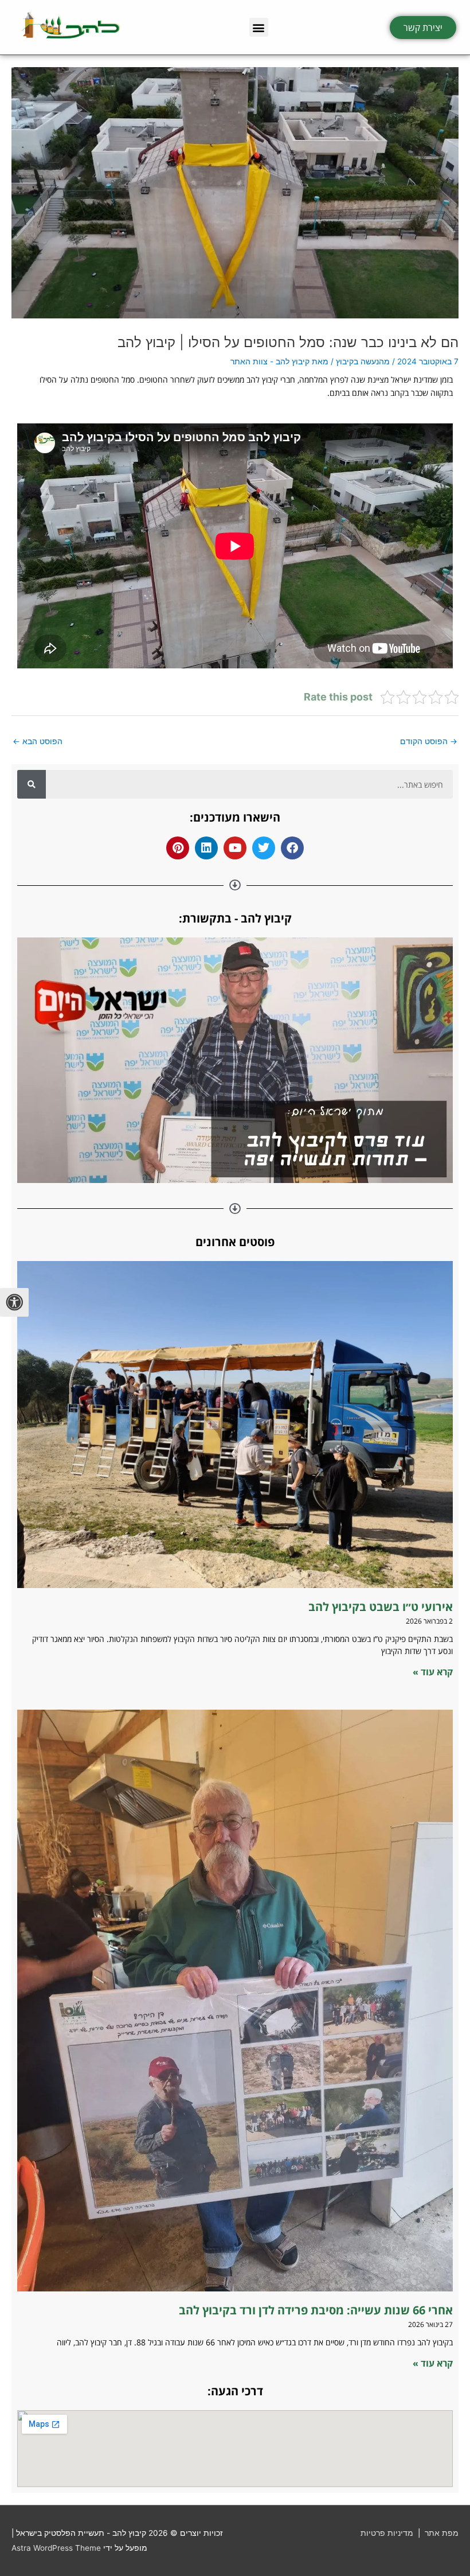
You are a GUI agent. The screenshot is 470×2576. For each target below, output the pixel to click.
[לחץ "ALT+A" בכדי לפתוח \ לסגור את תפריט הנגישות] (14, 1302)
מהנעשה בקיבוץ (363, 361)
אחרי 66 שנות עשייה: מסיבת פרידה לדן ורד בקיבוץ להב (316, 2310)
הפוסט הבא (38, 741)
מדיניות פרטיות (387, 2533)
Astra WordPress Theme (56, 2548)
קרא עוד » (433, 1672)
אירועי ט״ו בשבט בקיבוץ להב (379, 1607)
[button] (259, 27)
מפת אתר (442, 2533)
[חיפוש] (32, 784)
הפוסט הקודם (429, 741)
